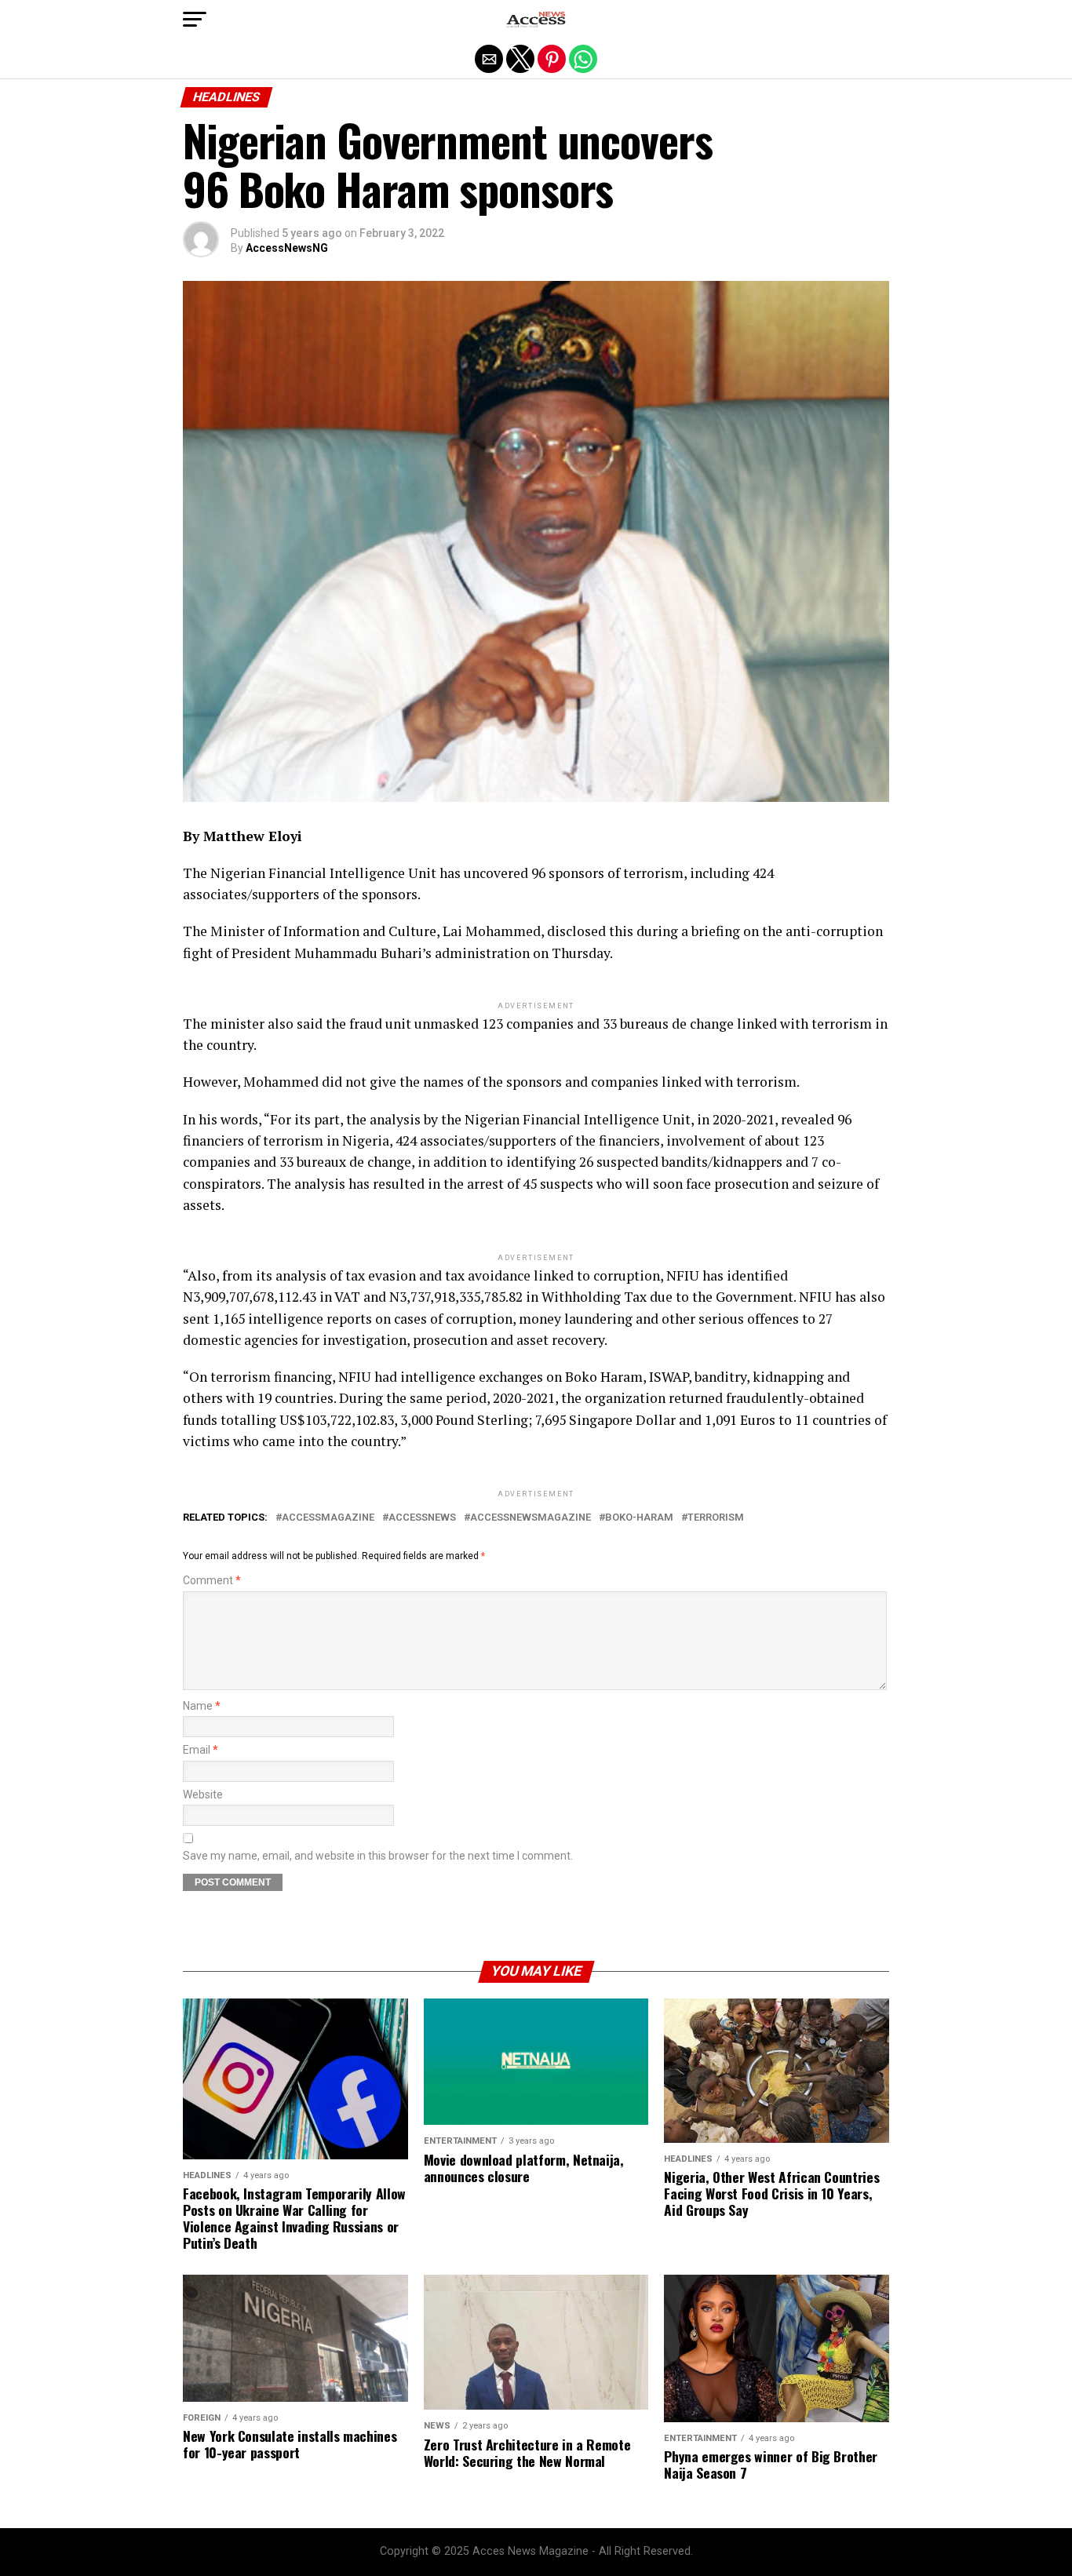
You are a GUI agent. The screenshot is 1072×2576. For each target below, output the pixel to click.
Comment (212, 1581)
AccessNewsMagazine (531, 1518)
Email (201, 1750)
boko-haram (639, 1518)
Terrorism (716, 1518)
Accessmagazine (328, 1518)
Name (202, 1706)
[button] (195, 20)
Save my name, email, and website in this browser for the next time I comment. (378, 1856)
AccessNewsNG (287, 248)
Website (203, 1795)
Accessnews (422, 1518)
